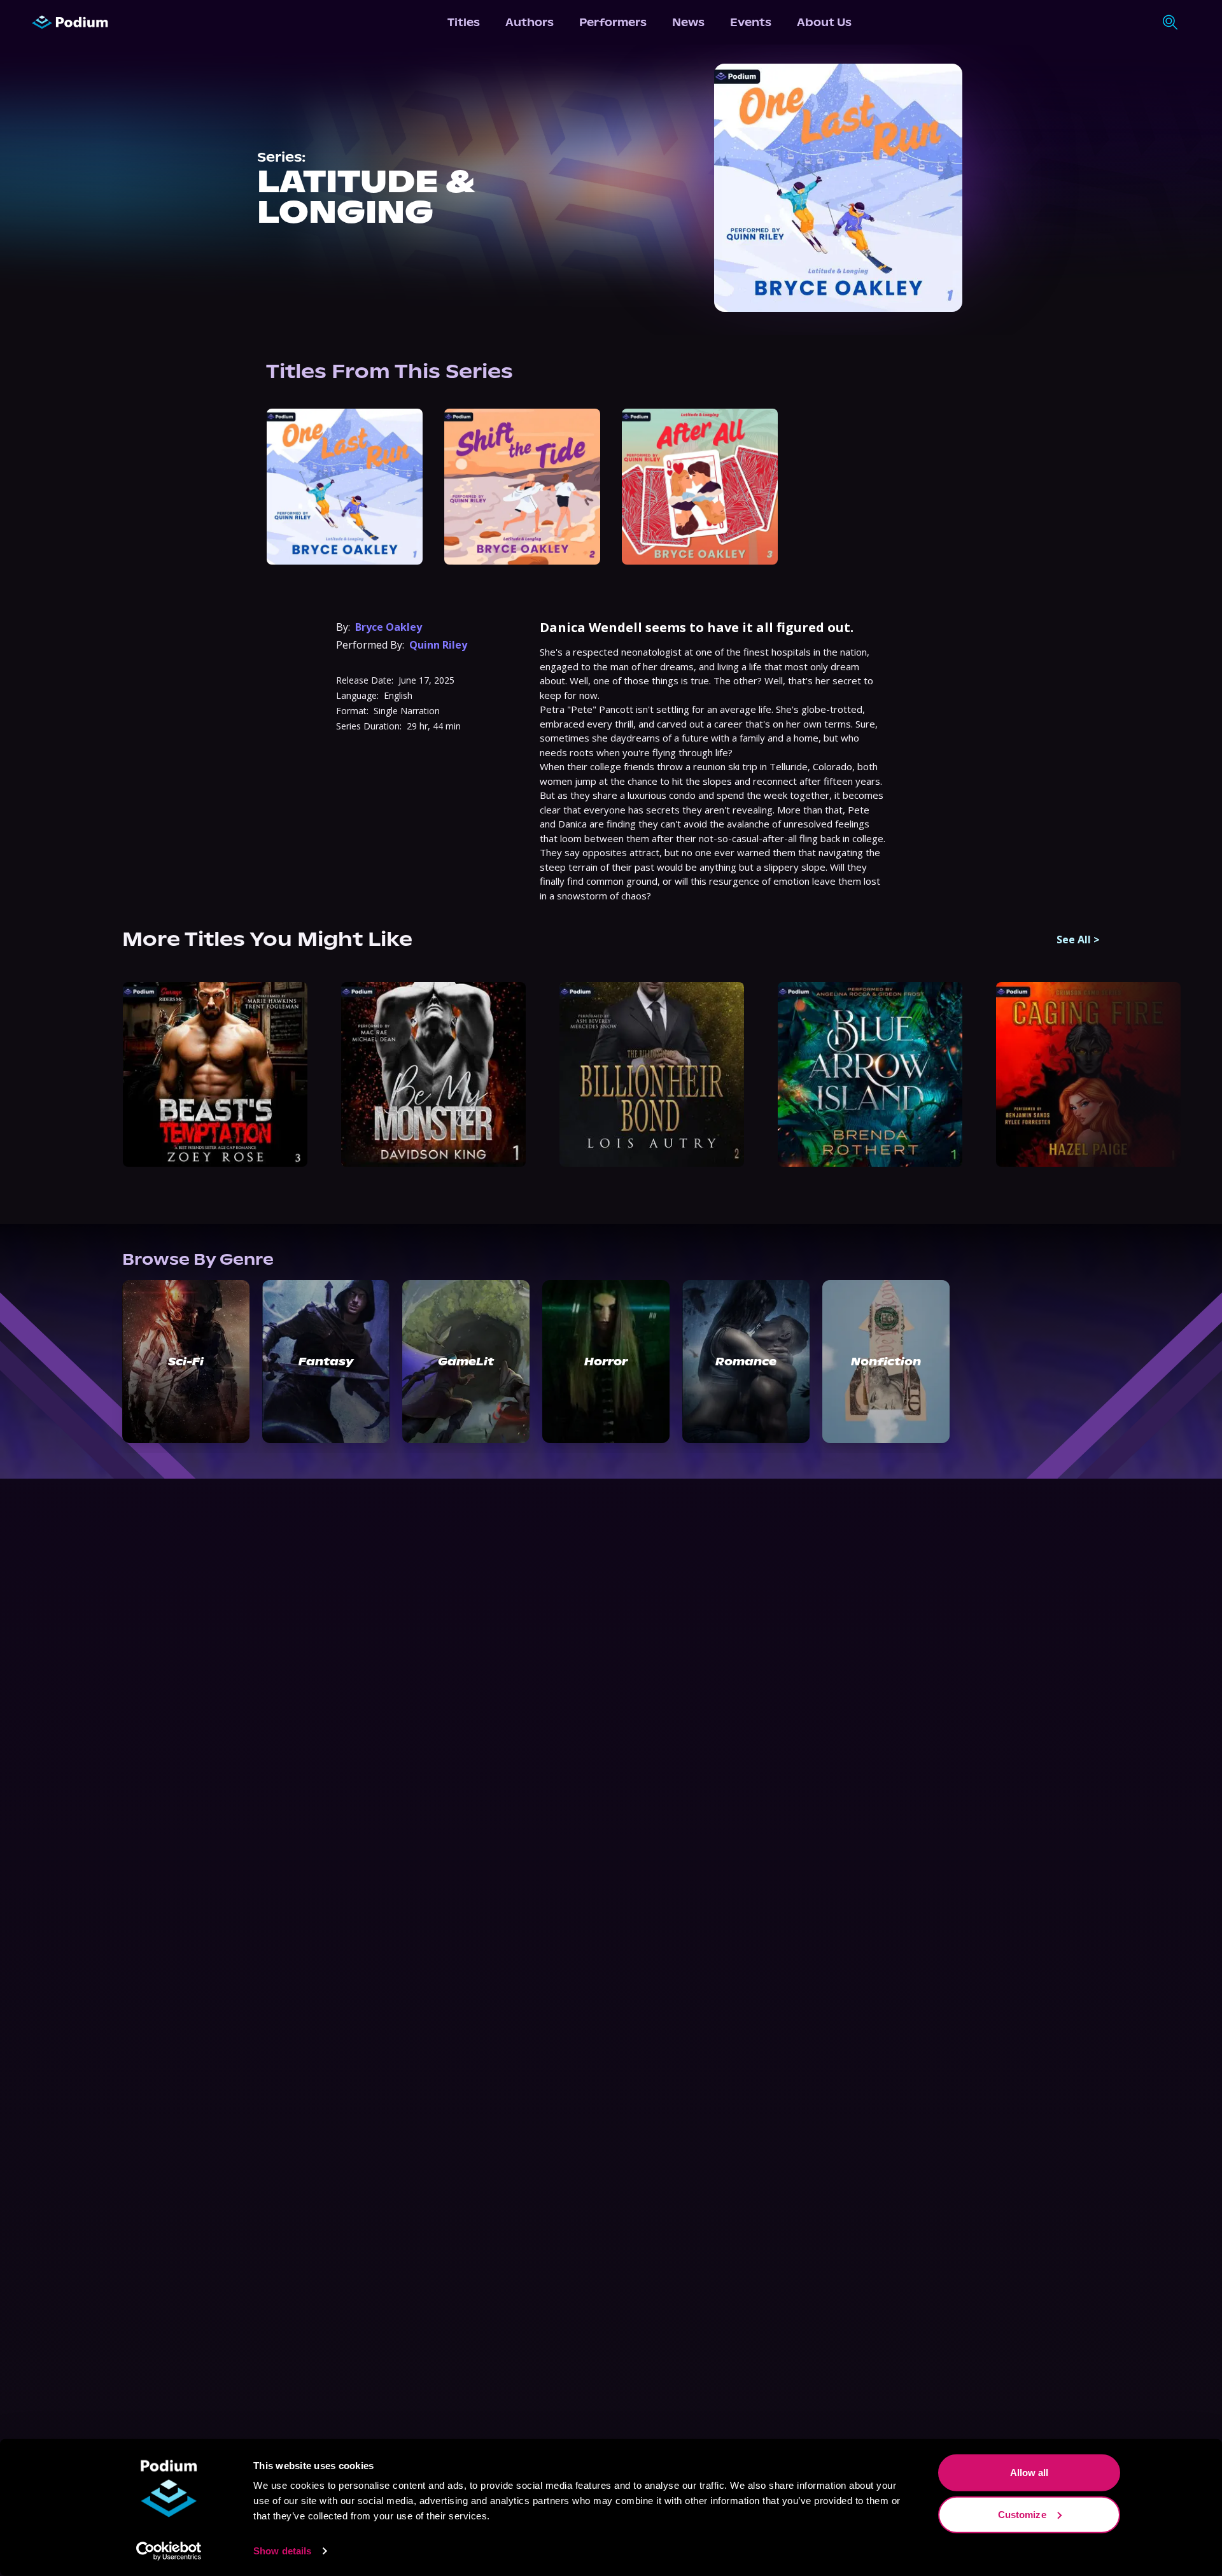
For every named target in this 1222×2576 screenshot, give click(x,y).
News (688, 22)
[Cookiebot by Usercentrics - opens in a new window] (169, 2551)
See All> (1078, 940)
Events (751, 22)
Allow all (1029, 2473)
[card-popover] (345, 487)
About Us (824, 22)
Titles (464, 22)
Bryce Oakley (389, 627)
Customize (1022, 2514)
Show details (282, 2551)
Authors (530, 22)
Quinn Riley (438, 645)
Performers (613, 22)
